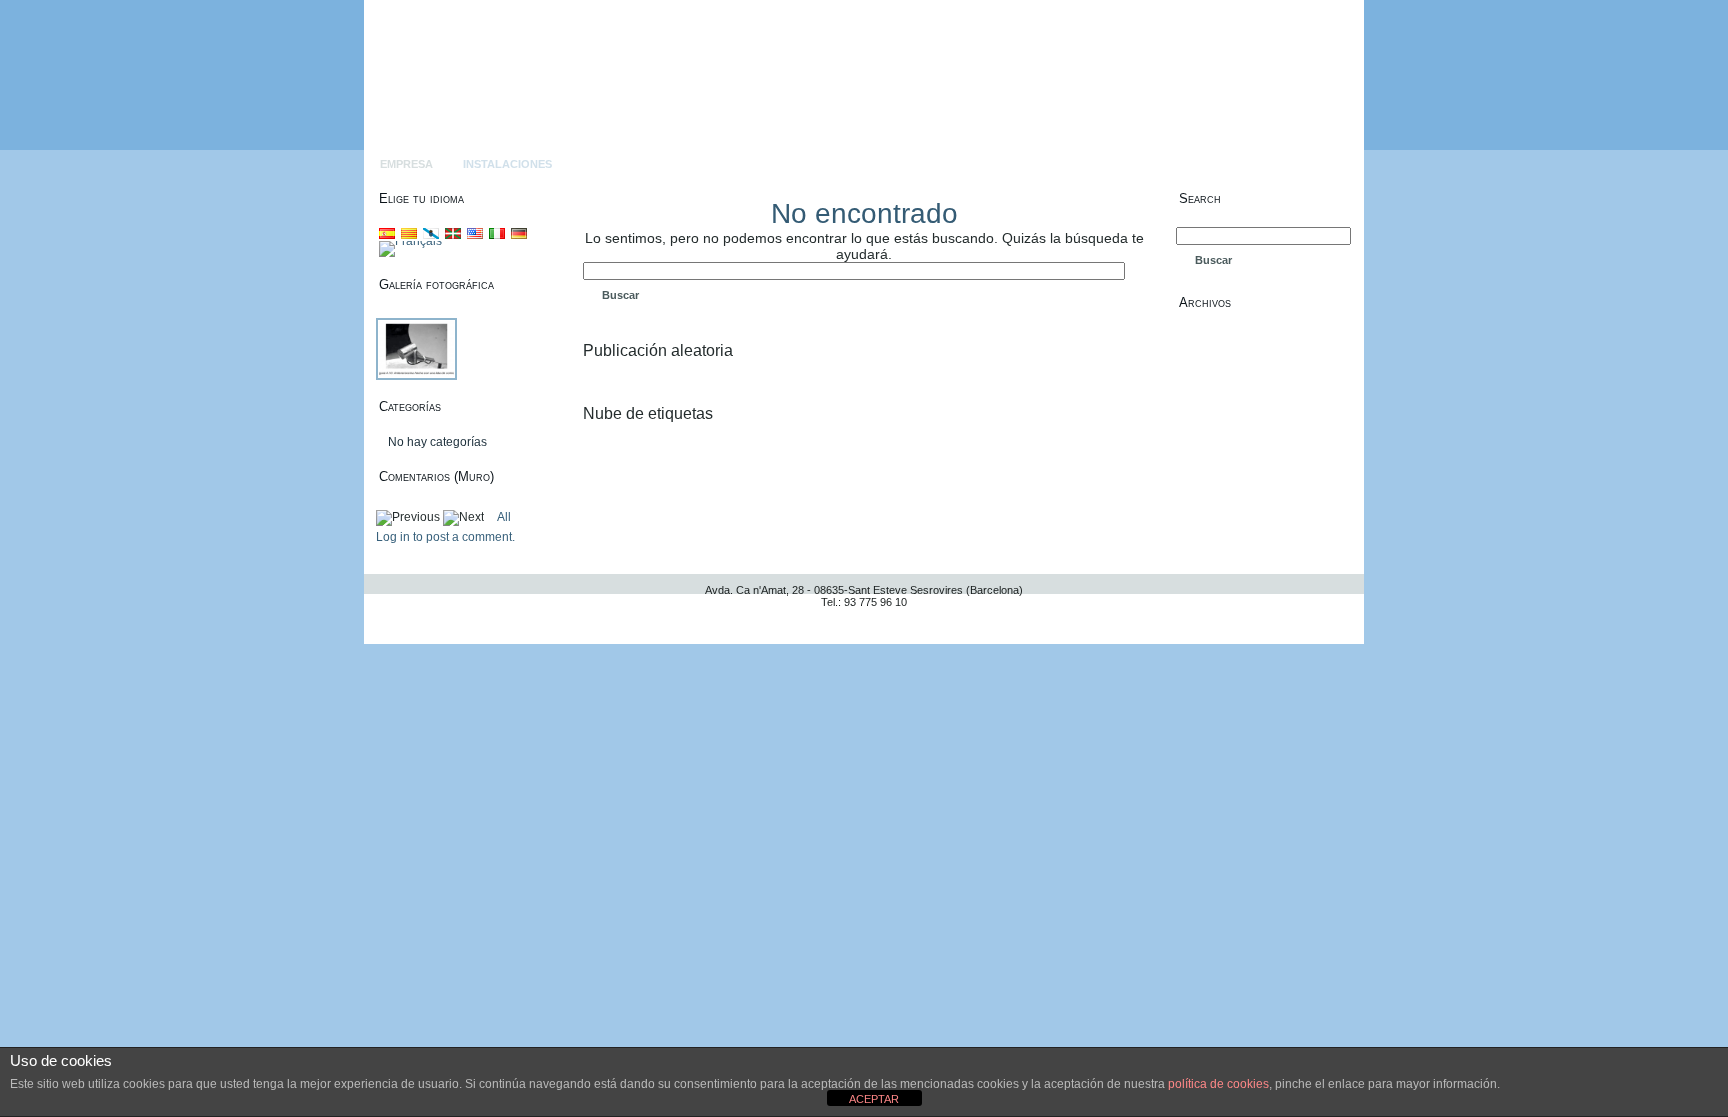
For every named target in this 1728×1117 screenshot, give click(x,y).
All (504, 517)
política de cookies (1218, 1084)
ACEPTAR (874, 1099)
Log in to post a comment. (445, 537)
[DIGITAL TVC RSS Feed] (386, 618)
